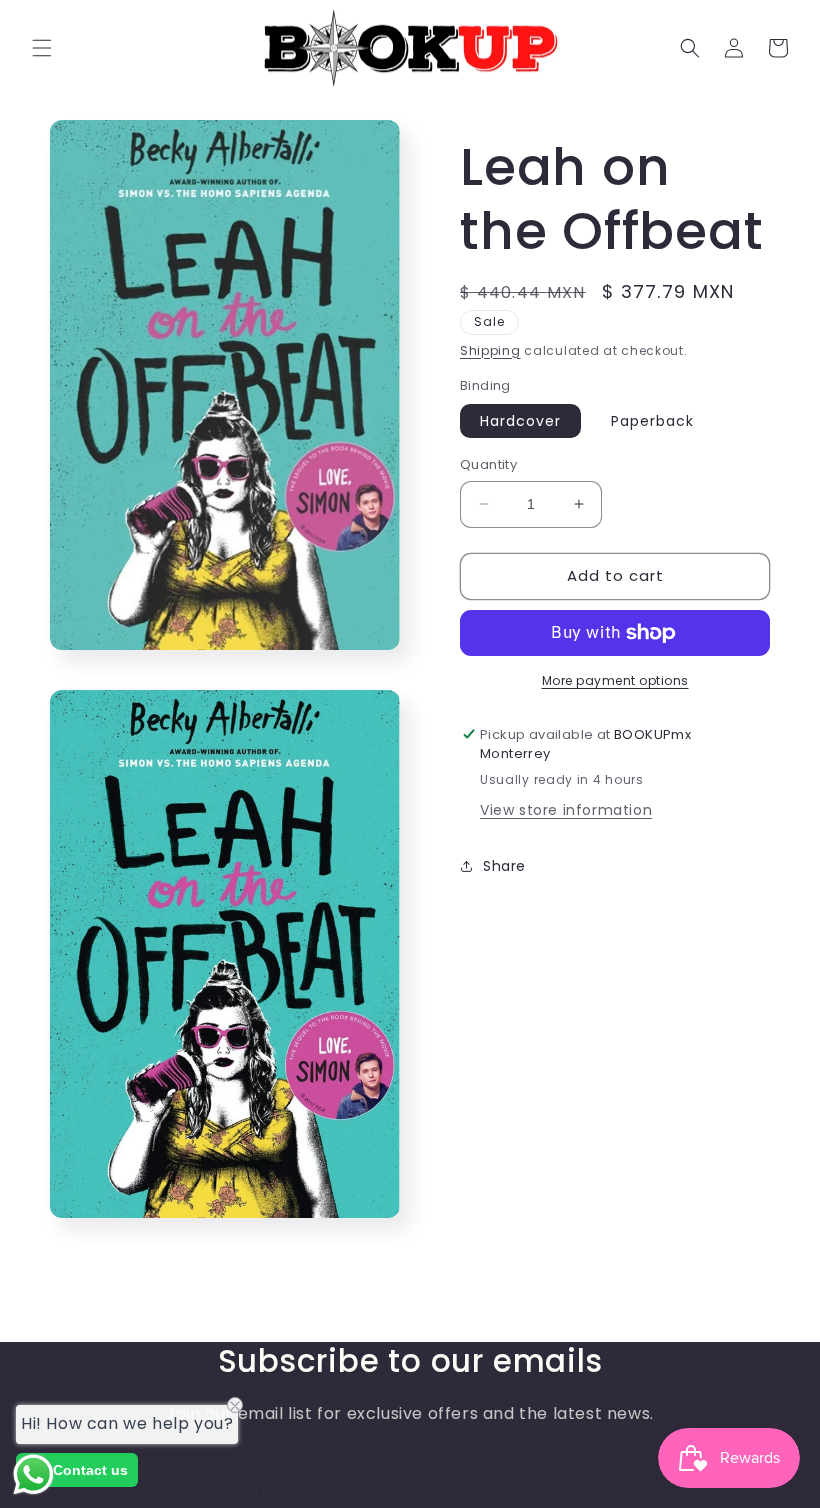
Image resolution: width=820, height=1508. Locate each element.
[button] (42, 48)
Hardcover (520, 421)
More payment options (615, 680)
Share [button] (504, 866)
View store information (566, 810)
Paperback (652, 421)
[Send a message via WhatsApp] (33, 1474)
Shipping (490, 350)
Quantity (488, 464)
